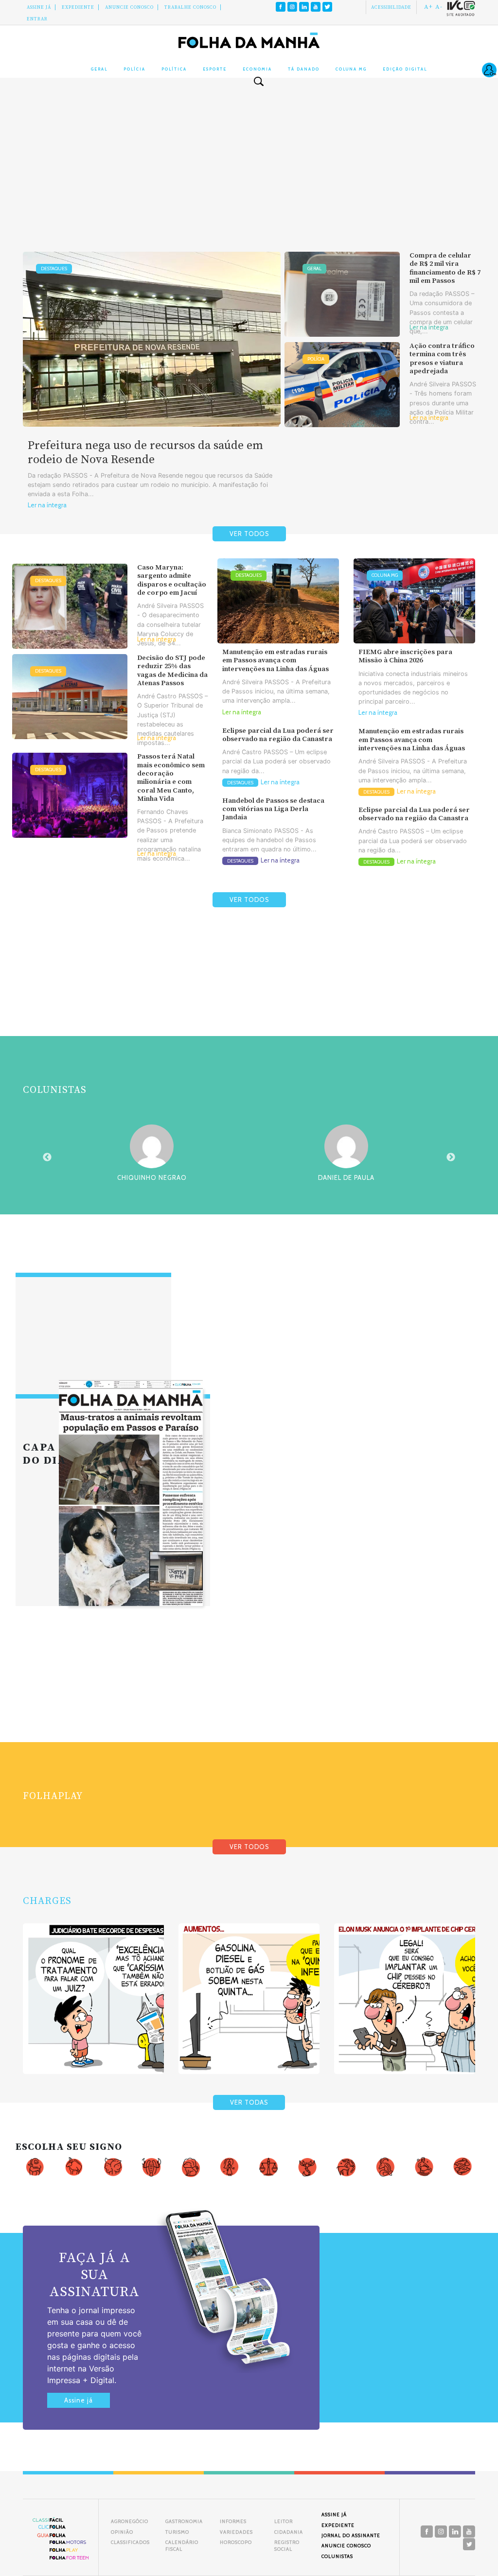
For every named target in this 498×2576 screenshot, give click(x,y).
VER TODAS (249, 2102)
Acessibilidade (391, 7)
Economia (257, 69)
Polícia (134, 69)
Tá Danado (304, 69)
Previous (47, 1158)
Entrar (37, 19)
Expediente (78, 7)
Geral (99, 69)
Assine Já (39, 7)
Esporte (215, 69)
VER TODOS (249, 534)
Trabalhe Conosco (190, 7)
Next (451, 1158)
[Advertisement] (249, 174)
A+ (428, 7)
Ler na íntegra (47, 505)
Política (174, 69)
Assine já (79, 2400)
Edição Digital (405, 69)
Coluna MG (351, 69)
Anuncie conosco (129, 7)
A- (439, 7)
